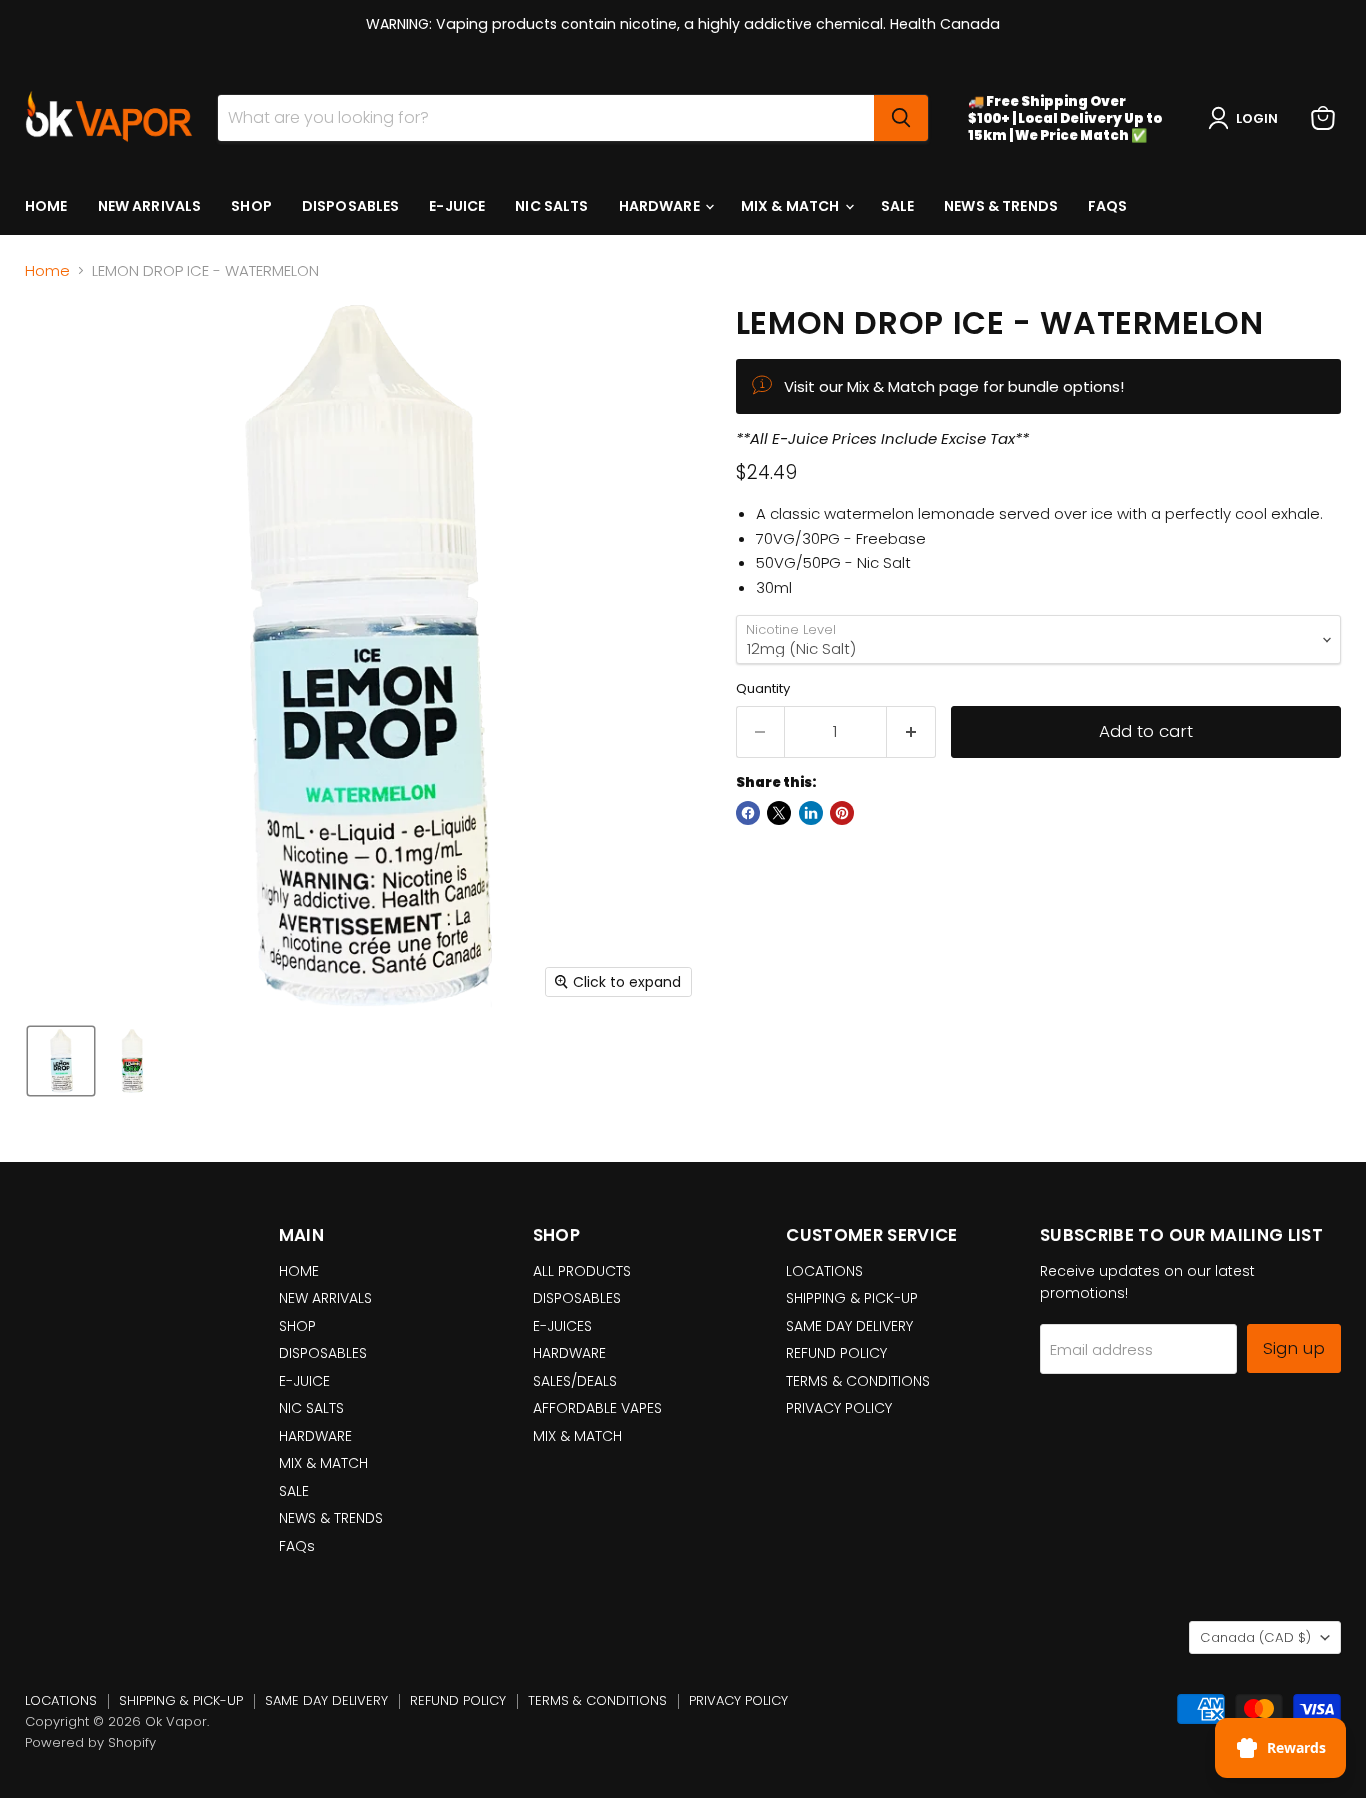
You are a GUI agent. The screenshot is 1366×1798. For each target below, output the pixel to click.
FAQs (1108, 206)
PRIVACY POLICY (839, 1408)
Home (47, 270)
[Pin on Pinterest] (842, 813)
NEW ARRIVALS (150, 206)
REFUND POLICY (836, 1353)
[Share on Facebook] (748, 813)
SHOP (251, 206)
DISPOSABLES (351, 206)
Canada (1255, 1637)
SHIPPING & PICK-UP (852, 1298)
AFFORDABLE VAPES (597, 1408)
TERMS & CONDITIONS (858, 1381)
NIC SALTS (551, 206)
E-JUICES (562, 1326)
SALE (898, 206)
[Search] (901, 118)
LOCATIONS (824, 1271)
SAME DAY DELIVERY (849, 1326)
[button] (1247, 118)
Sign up (1294, 1348)
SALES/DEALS (575, 1381)
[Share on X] (779, 813)
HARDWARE (661, 206)
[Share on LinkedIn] (811, 813)
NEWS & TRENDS (1001, 206)
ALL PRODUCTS (582, 1271)
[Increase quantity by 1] (911, 731)
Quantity (763, 688)
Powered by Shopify (90, 1742)
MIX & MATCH (792, 206)
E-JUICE (457, 206)
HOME (46, 206)
